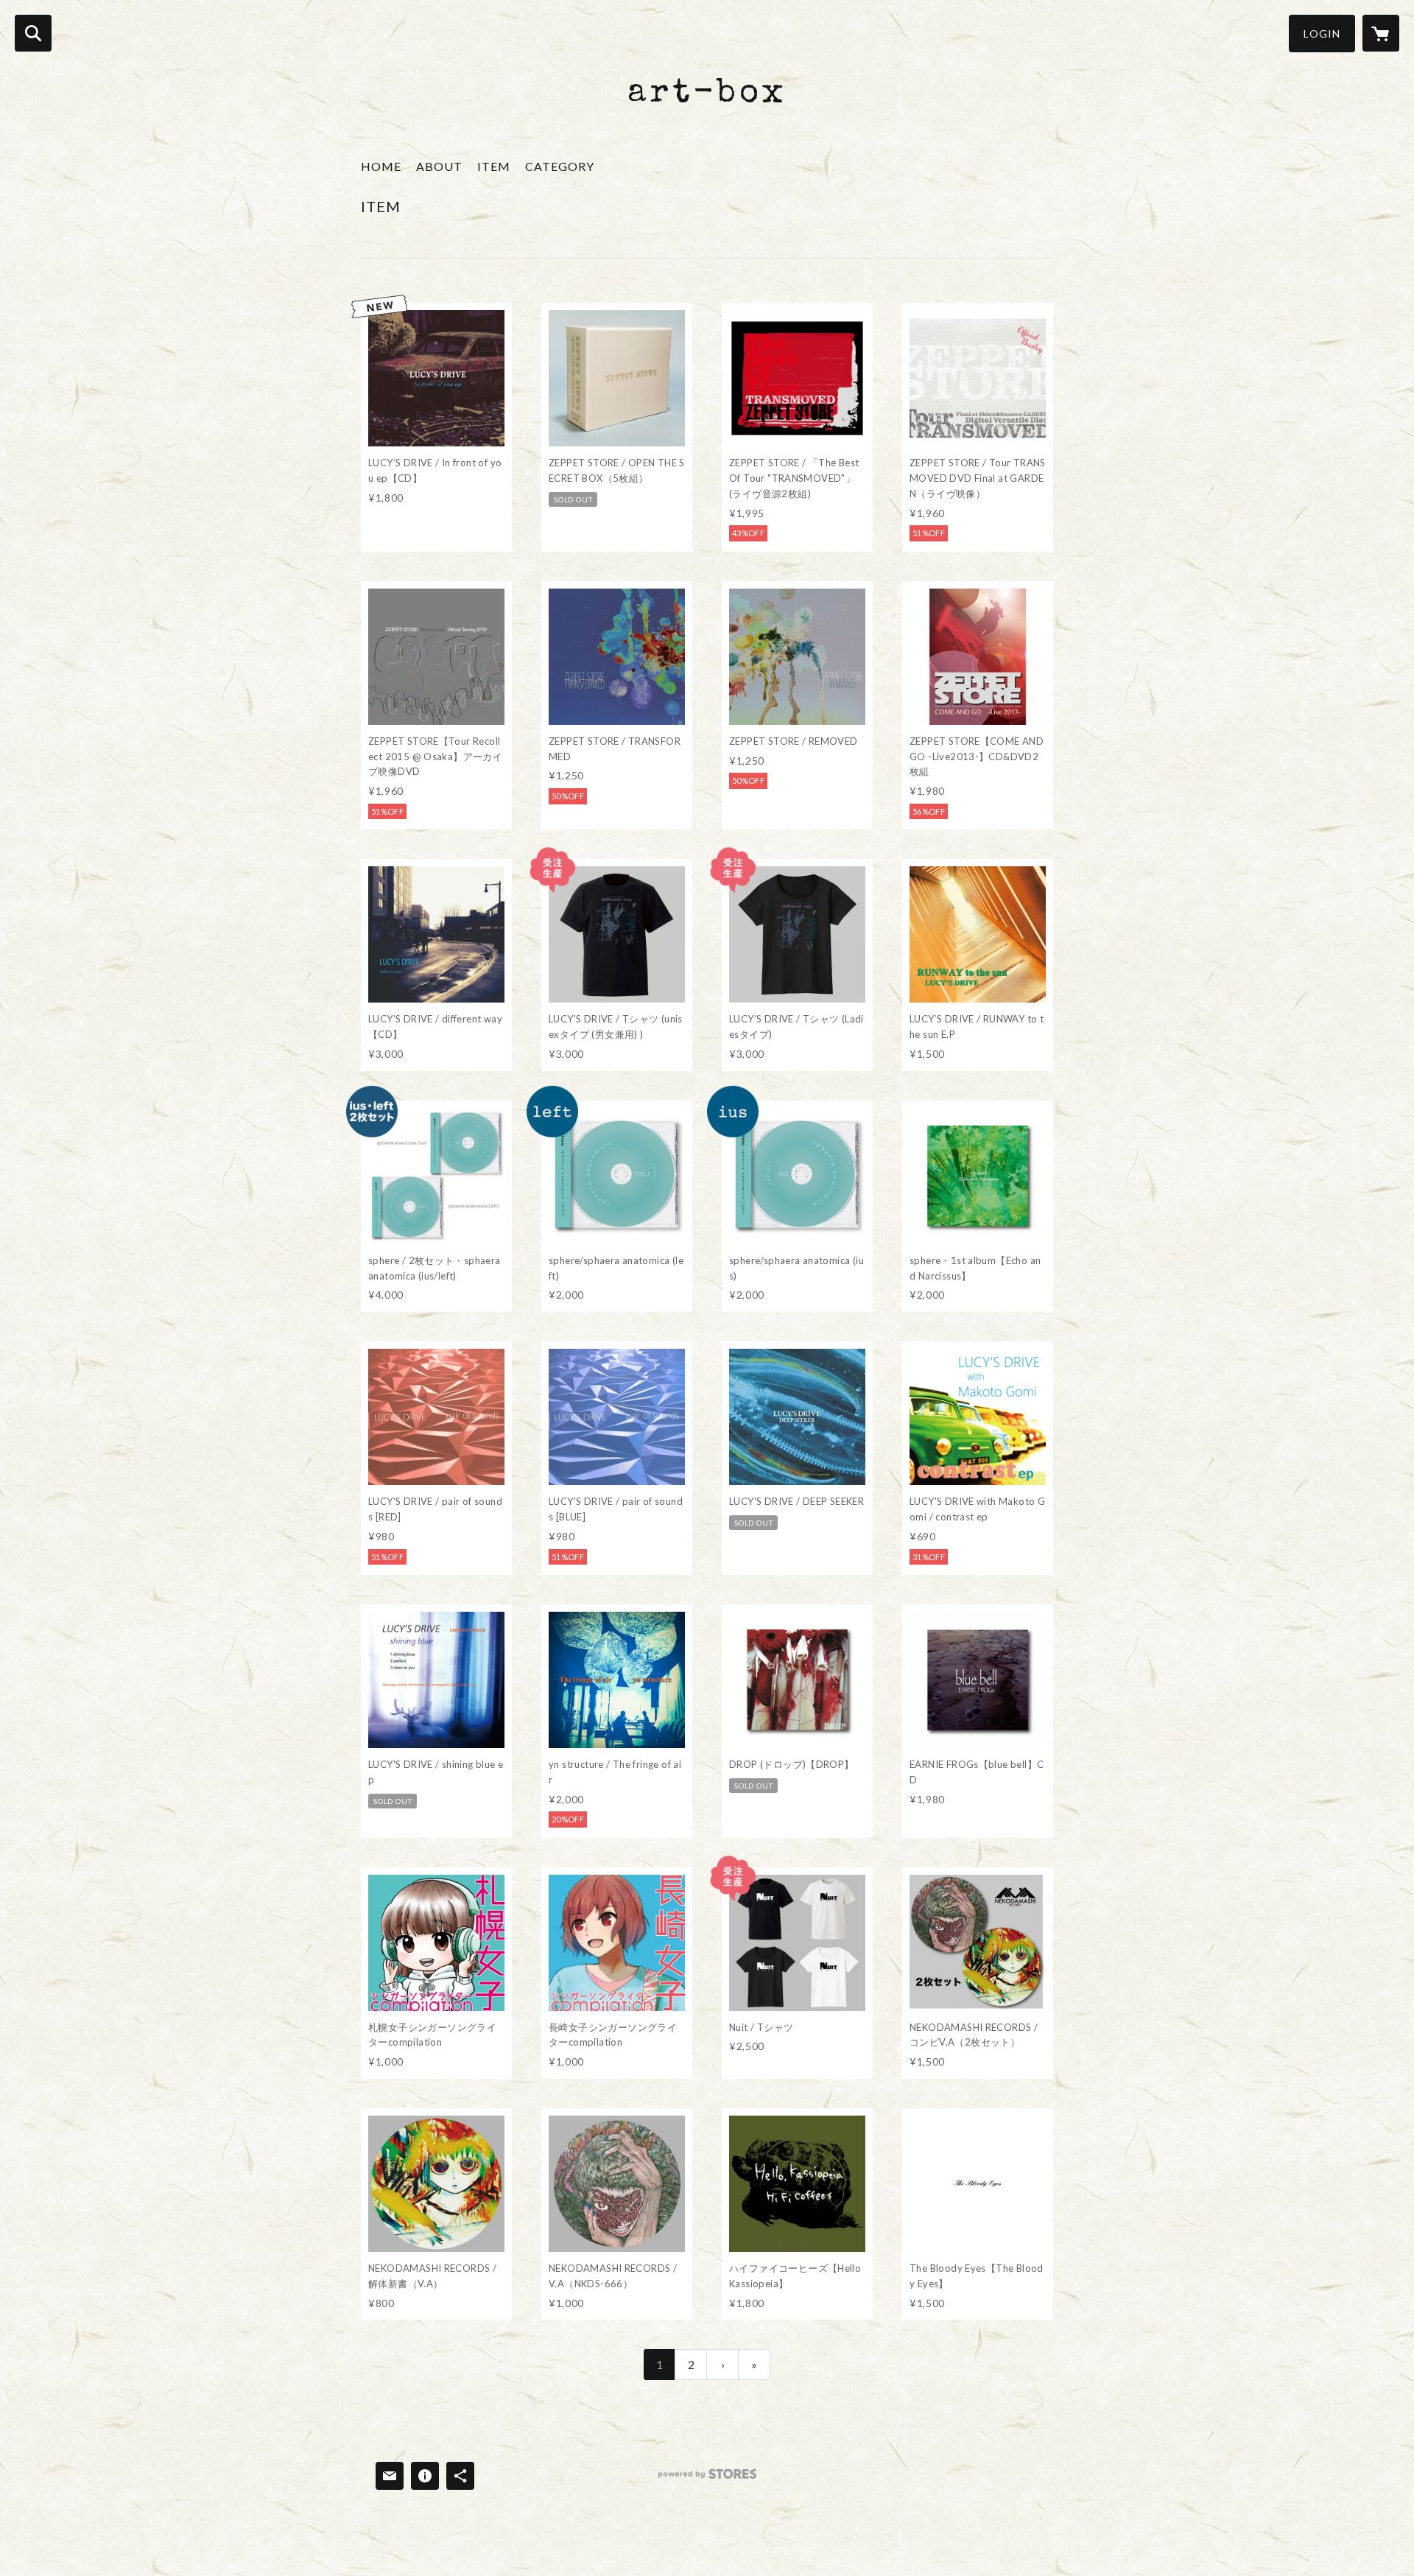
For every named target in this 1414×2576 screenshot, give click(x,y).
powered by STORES (707, 2479)
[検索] (33, 33)
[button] (1322, 34)
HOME (381, 166)
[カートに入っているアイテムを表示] (1381, 33)
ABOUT (439, 166)
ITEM (494, 166)
